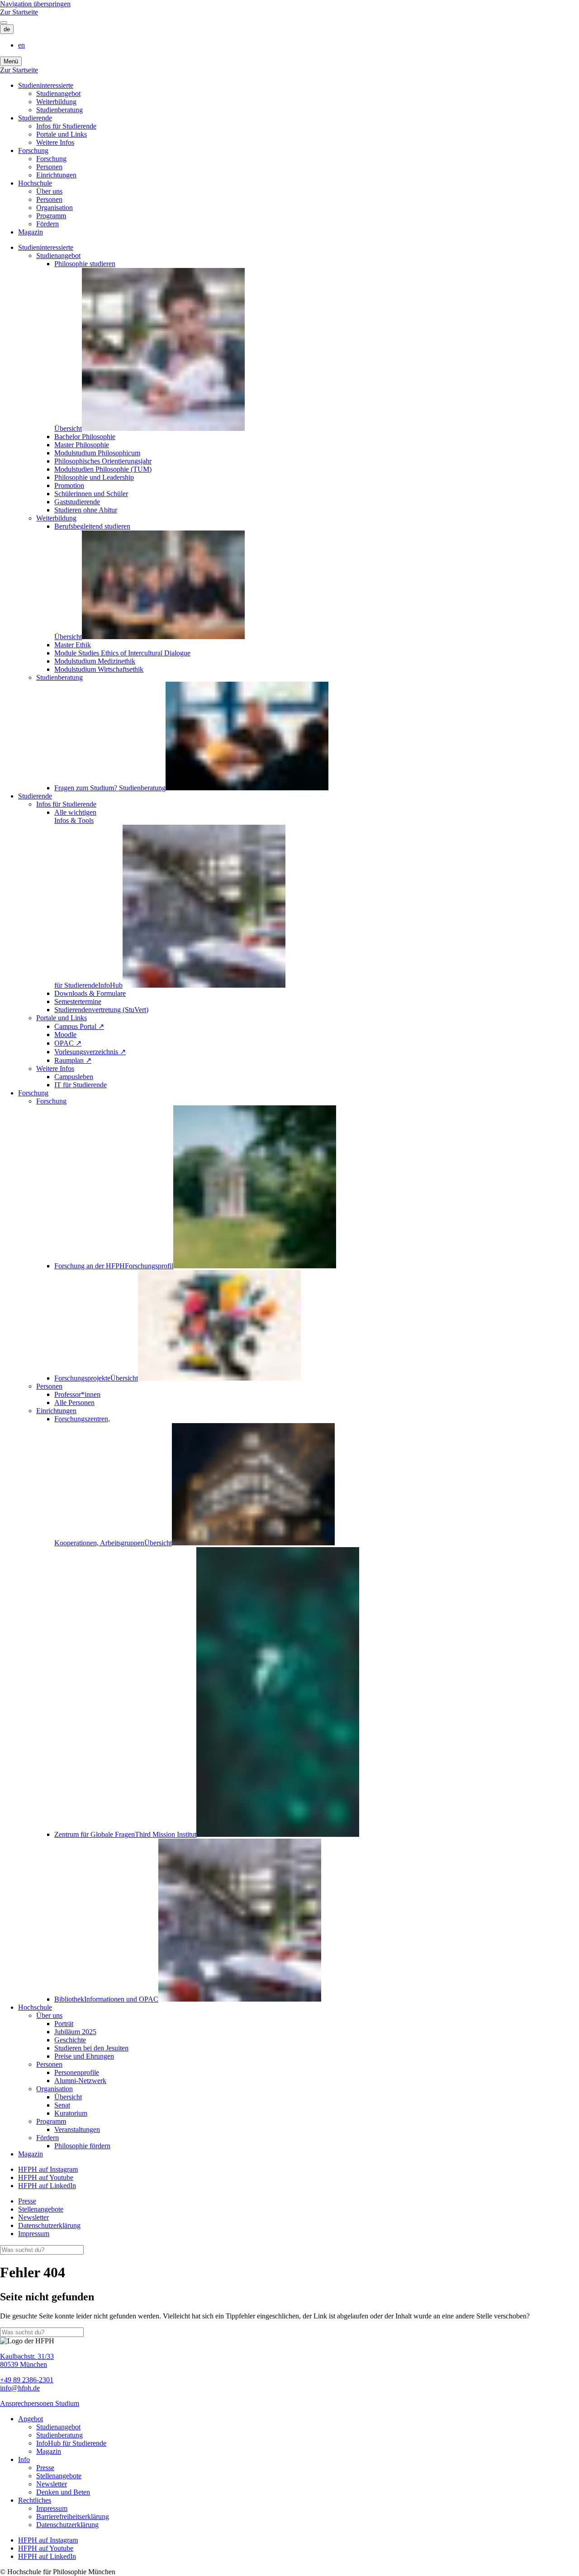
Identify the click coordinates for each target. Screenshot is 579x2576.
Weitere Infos (55, 142)
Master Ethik (73, 645)
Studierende (35, 118)
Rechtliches (35, 2500)
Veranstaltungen (77, 2129)
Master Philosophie (82, 445)
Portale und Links (62, 134)
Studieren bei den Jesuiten (91, 2048)
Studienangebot (58, 93)
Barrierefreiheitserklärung (73, 2516)
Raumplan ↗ (73, 1060)
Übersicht (68, 2097)
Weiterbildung (56, 102)
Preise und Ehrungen (84, 2056)
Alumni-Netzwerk (80, 2081)
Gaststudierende (77, 502)
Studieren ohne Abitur (86, 510)
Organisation (55, 208)
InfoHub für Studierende (71, 2443)
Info (24, 2459)
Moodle (65, 1035)
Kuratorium (71, 2113)
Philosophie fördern (82, 2146)
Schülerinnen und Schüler (91, 494)
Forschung (33, 151)
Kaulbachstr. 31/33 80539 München (27, 2360)
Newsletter (33, 2217)
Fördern (47, 224)
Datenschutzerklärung (49, 2225)
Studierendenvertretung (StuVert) (101, 1010)
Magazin (31, 232)
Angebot (31, 2419)
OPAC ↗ (68, 1043)
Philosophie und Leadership (94, 477)
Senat (62, 2105)
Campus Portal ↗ (79, 1026)
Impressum (34, 2234)
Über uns (49, 191)
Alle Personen (74, 1403)
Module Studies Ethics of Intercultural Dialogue (122, 653)
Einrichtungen (56, 175)
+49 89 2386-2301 (27, 2380)
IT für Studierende (81, 1085)
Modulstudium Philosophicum (97, 453)
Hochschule (35, 183)
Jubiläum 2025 (75, 2032)
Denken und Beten (63, 2492)
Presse (27, 2201)
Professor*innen (77, 1394)
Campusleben (74, 1077)
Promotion (69, 485)
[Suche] (4, 23)
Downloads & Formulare (90, 993)
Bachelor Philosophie (85, 437)
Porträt (64, 2024)
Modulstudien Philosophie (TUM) (103, 469)
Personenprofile (77, 2072)
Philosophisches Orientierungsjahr (103, 461)
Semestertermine (78, 1001)
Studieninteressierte (46, 85)
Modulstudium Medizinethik (95, 661)
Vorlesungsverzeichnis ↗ (90, 1052)
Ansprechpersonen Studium (40, 2403)
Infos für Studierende (66, 126)
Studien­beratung (59, 110)
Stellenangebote (41, 2209)
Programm (51, 216)
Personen (49, 167)
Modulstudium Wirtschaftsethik (99, 669)
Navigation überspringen (35, 4)
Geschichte (70, 2040)
